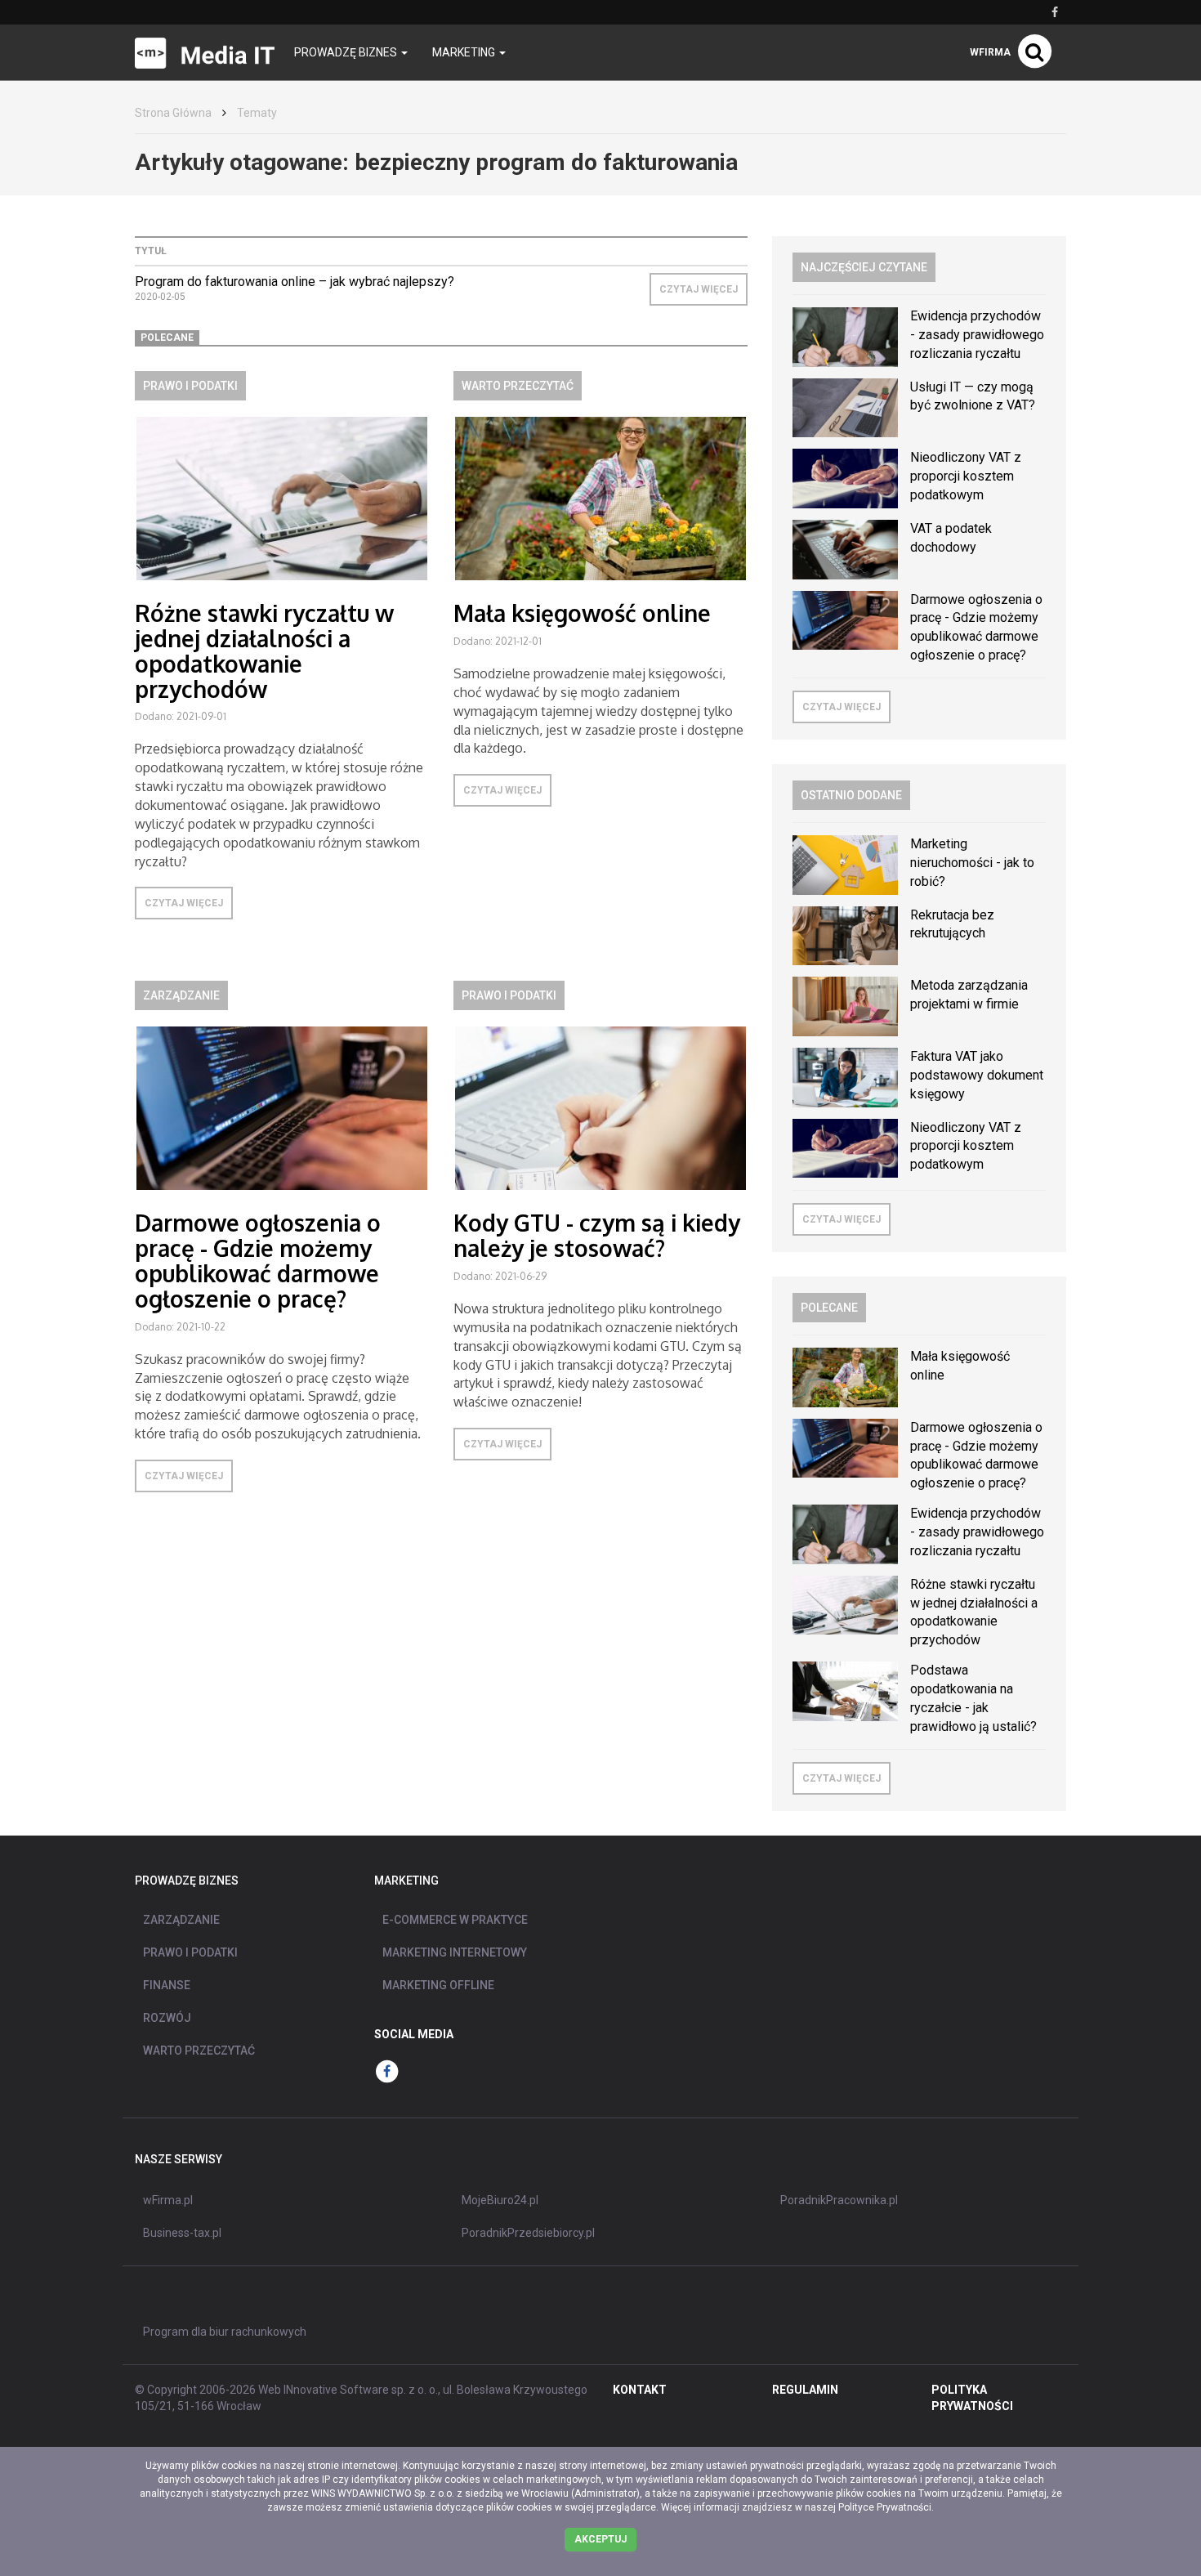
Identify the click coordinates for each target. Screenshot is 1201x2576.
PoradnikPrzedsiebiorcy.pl (528, 2233)
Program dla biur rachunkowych (225, 2332)
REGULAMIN (805, 2390)
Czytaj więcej (699, 289)
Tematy (257, 113)
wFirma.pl (168, 2200)
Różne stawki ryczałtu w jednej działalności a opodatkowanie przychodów (264, 651)
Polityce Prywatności (885, 2507)
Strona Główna (173, 113)
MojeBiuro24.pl (500, 2200)
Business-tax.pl (182, 2233)
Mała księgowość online (582, 613)
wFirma (990, 52)
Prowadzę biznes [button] (347, 52)
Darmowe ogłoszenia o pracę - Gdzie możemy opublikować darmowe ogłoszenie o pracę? (258, 1260)
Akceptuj (600, 2539)
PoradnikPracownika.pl (839, 2200)
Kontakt (640, 2390)
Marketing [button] (465, 52)
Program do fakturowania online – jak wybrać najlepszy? (295, 282)
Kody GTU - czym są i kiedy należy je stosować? (597, 1235)
